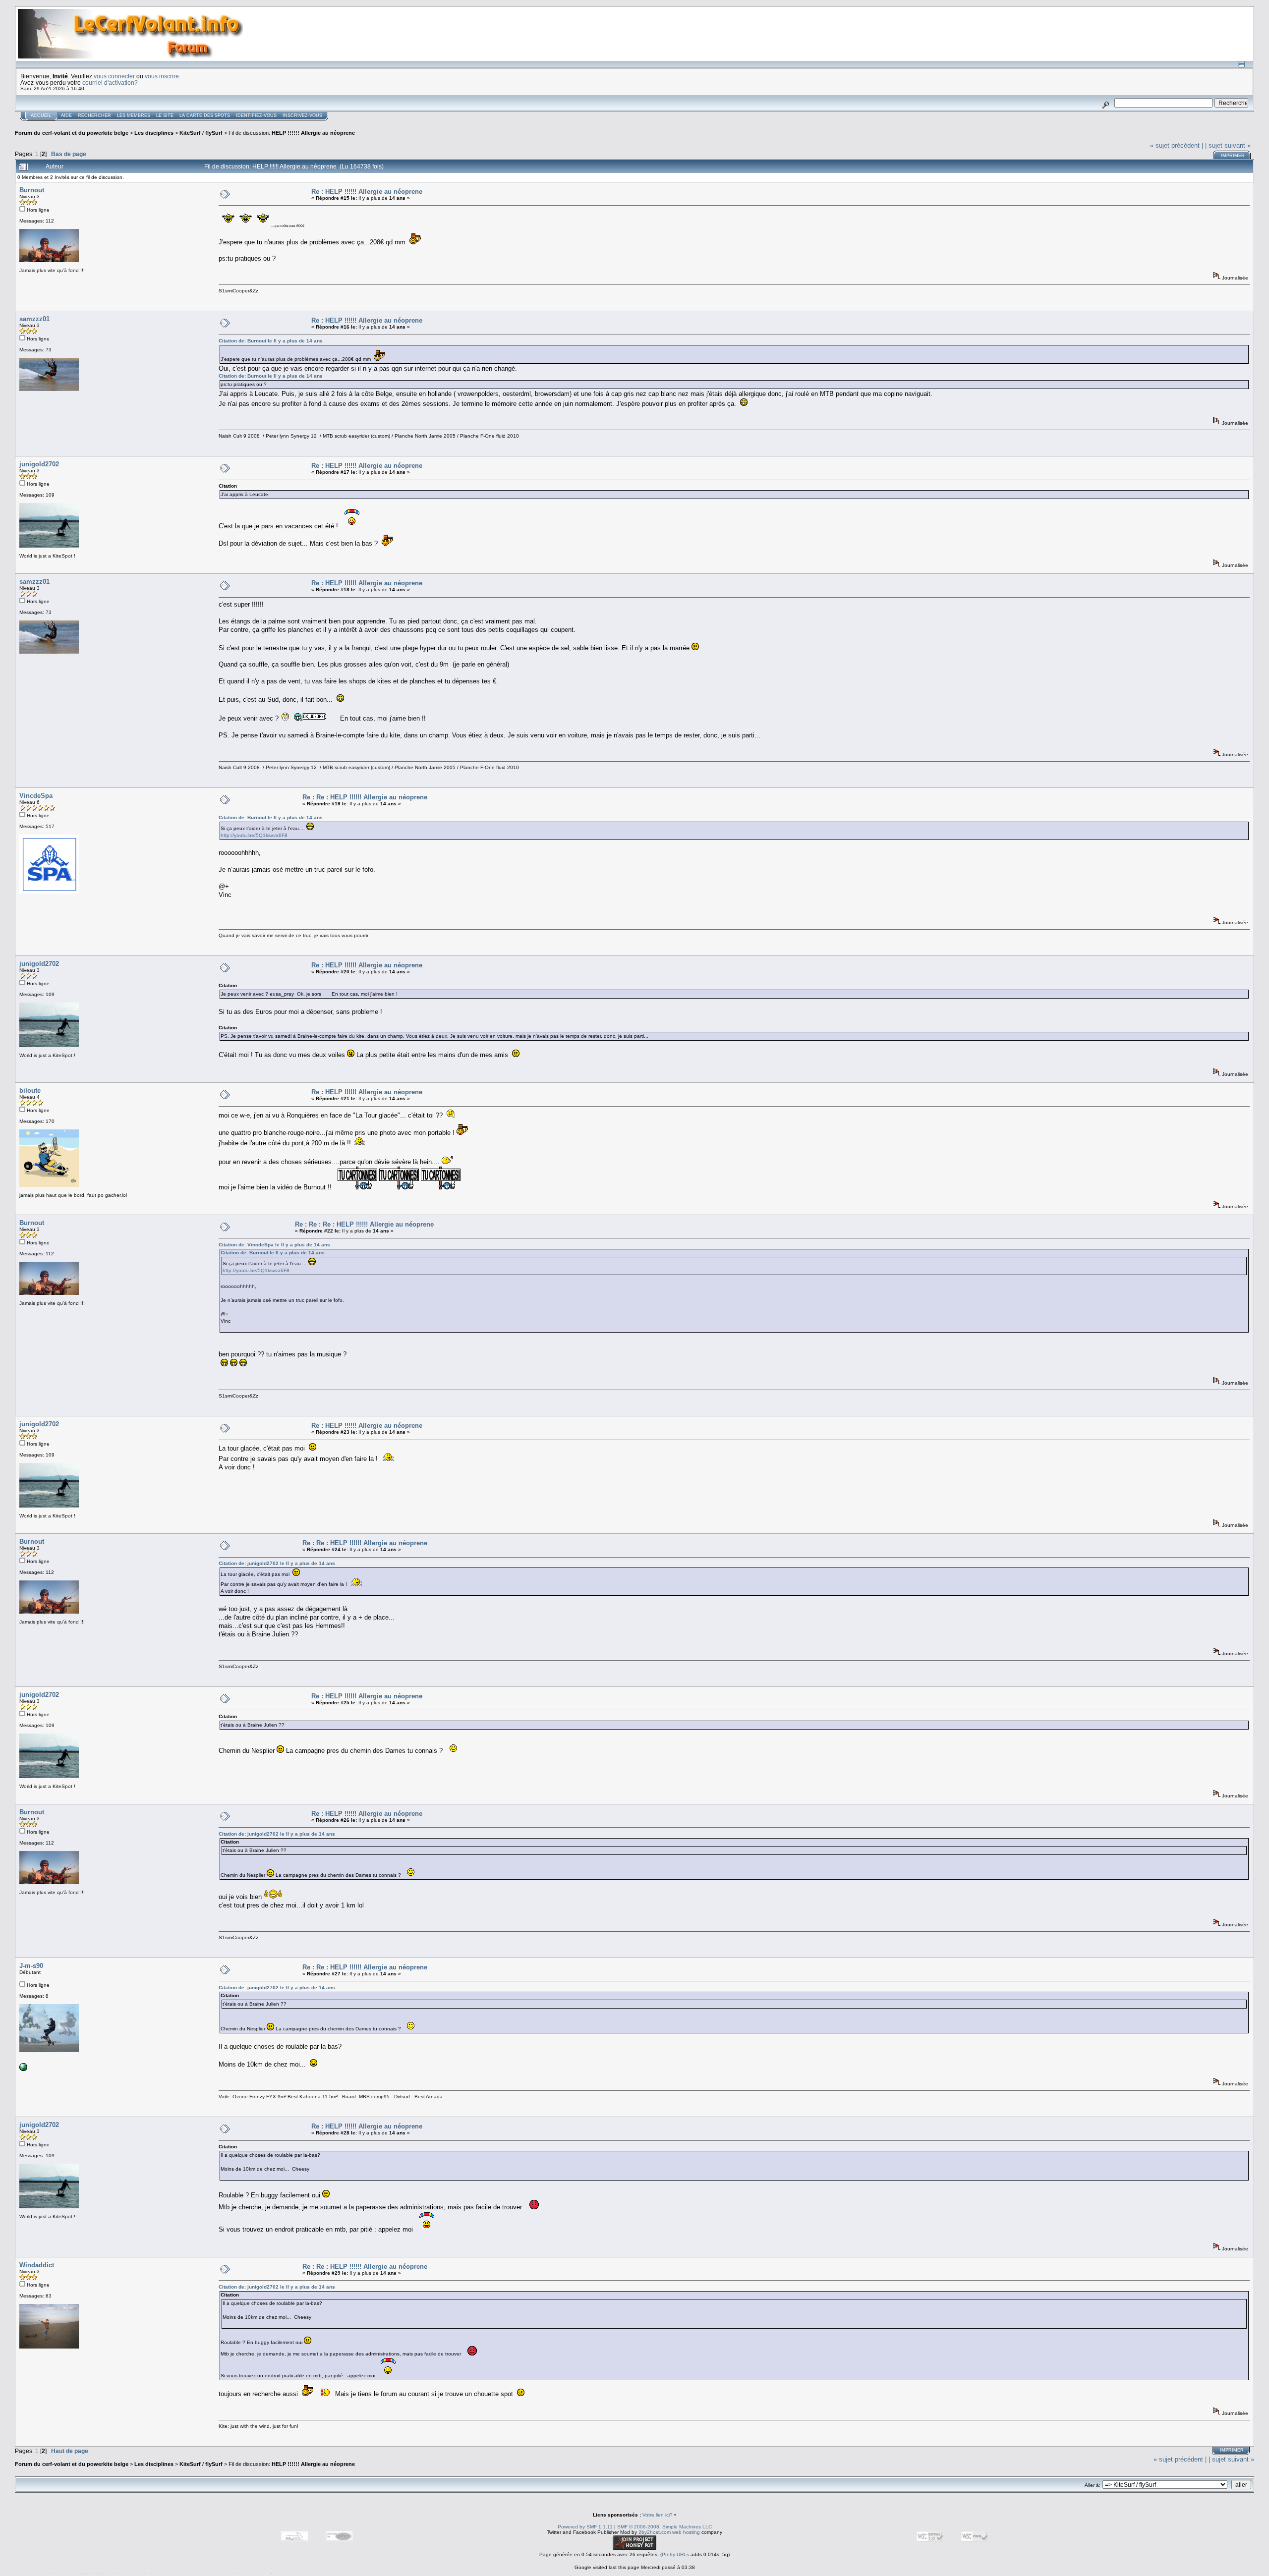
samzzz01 (34, 319)
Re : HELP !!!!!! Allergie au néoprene (367, 192)
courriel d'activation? (110, 83)
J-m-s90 (31, 1966)
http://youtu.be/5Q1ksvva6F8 (254, 835)
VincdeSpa (36, 796)
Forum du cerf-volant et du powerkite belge (72, 133)
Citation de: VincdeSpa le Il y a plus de (274, 1245)
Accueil (41, 115)
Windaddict (37, 2265)
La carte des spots (205, 115)
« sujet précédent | (1177, 145)
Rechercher (94, 115)
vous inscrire (162, 76)
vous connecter (114, 76)
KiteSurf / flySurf (201, 133)
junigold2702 (39, 464)
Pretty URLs (675, 2554)
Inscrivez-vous (302, 115)
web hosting (686, 2532)
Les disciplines (154, 133)
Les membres (134, 115)
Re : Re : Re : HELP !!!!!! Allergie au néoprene (364, 1224)
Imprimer (1233, 156)
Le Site (165, 115)
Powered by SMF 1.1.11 (585, 2527)
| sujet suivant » (1228, 145)
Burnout (32, 190)
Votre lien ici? (658, 2515)
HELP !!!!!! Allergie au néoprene (313, 133)
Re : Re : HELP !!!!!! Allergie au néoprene (365, 797)
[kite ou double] (23, 2069)
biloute (30, 1091)
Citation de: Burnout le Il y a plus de (271, 341)
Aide (66, 115)
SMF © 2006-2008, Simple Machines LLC (664, 2527)
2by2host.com (655, 2532)
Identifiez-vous (256, 115)
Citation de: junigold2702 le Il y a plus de (277, 1563)
